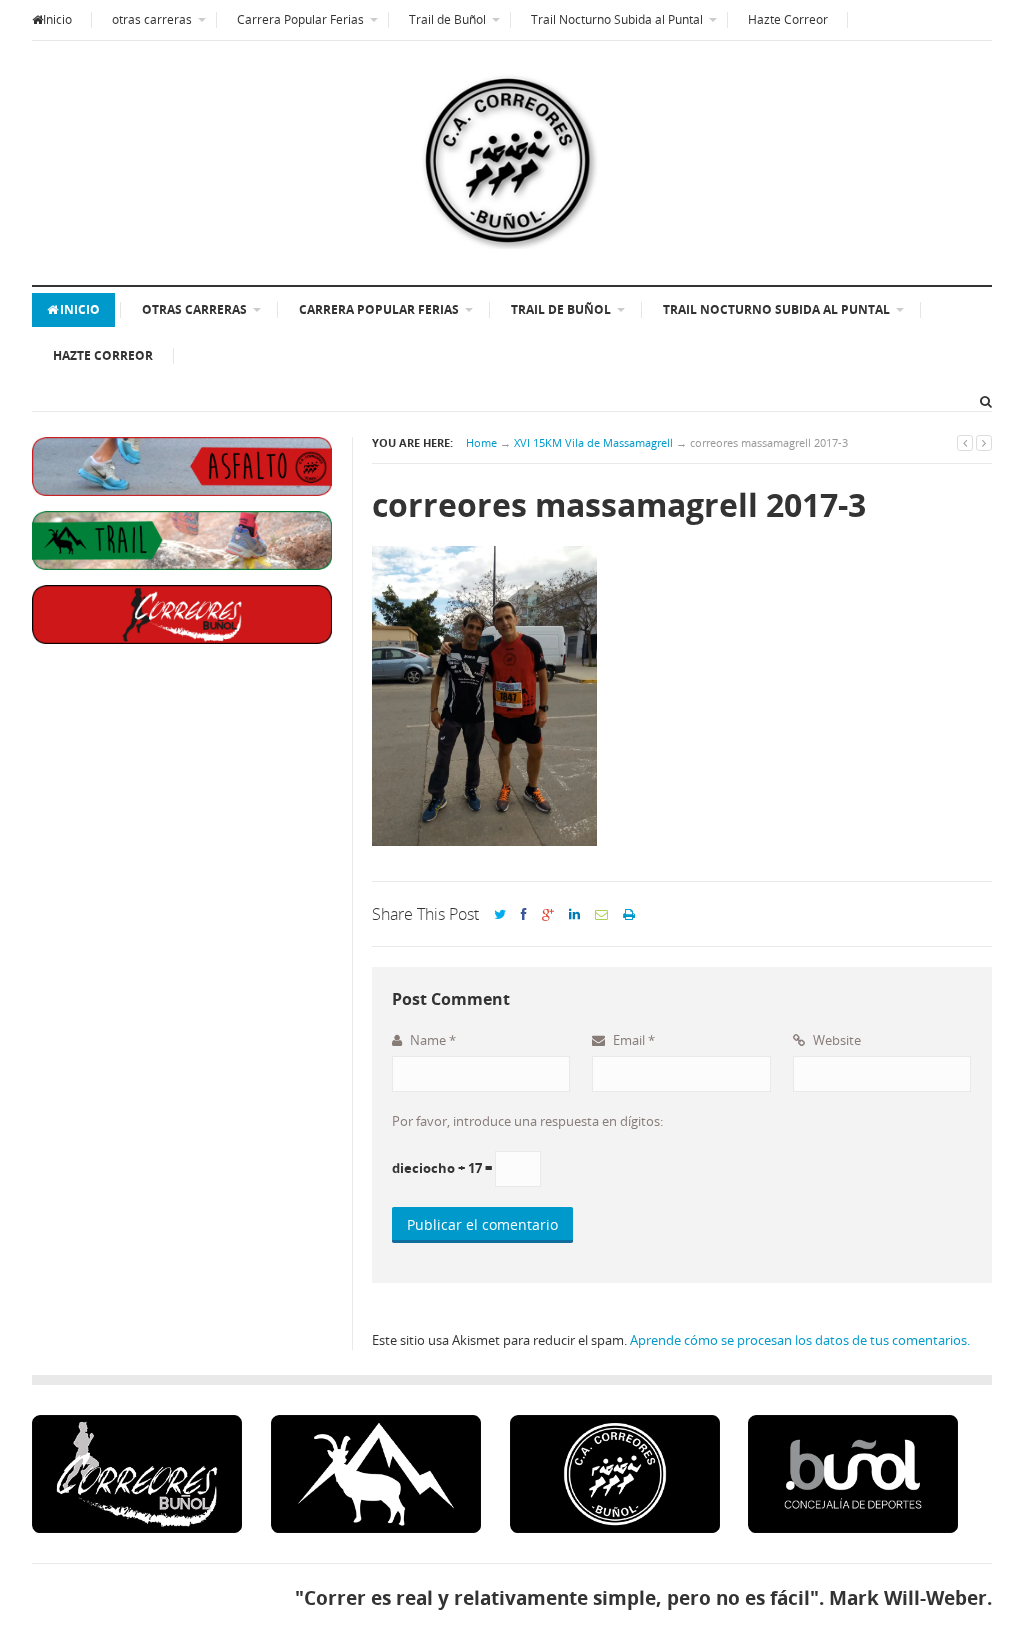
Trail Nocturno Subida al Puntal (617, 19)
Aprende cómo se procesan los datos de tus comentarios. (800, 1340)
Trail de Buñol (447, 19)
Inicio (57, 19)
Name (431, 1040)
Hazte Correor (788, 19)
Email (632, 1040)
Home (481, 442)
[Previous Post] (965, 442)
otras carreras (152, 19)
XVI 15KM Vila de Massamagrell (593, 442)
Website (835, 1040)
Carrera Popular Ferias (300, 19)
